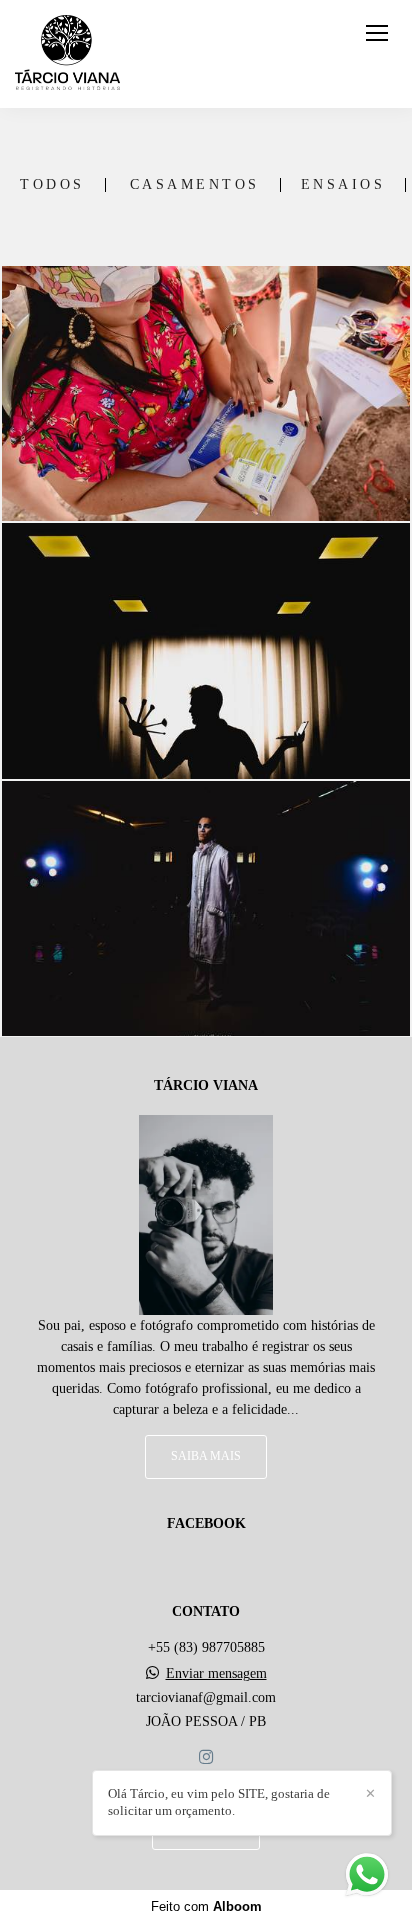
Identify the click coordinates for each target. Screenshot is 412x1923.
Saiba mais (206, 1456)
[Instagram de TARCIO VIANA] (206, 1757)
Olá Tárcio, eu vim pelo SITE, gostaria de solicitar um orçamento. (219, 1802)
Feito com (206, 1906)
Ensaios (343, 185)
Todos (52, 185)
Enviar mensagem (216, 1674)
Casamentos (195, 185)
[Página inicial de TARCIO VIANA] (67, 54)
